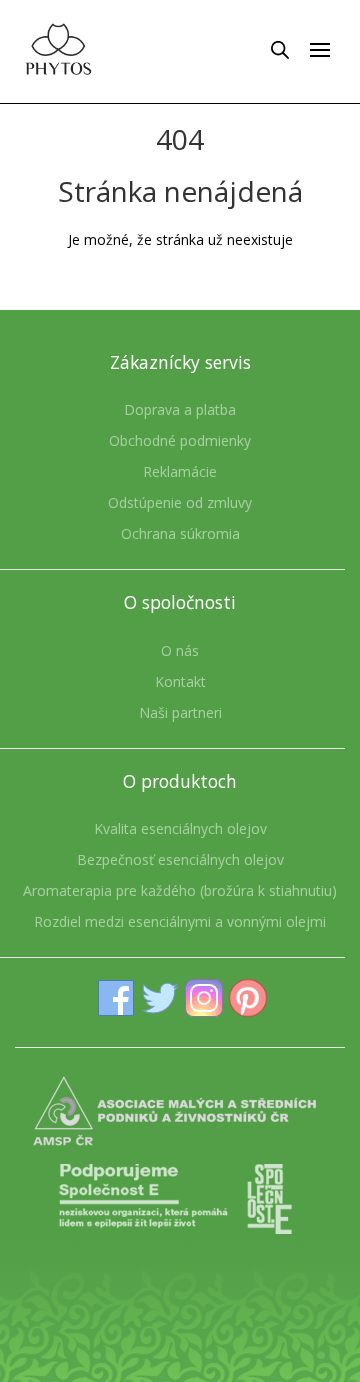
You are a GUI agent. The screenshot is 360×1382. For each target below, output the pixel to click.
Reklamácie (180, 471)
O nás (180, 650)
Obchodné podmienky (180, 440)
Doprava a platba (180, 409)
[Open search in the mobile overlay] (280, 49)
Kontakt (180, 681)
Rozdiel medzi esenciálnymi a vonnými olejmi (180, 921)
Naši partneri (180, 712)
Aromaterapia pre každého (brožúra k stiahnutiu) (180, 890)
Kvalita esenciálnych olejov (180, 828)
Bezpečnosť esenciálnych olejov (180, 859)
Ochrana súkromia (180, 533)
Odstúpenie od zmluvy (180, 502)
